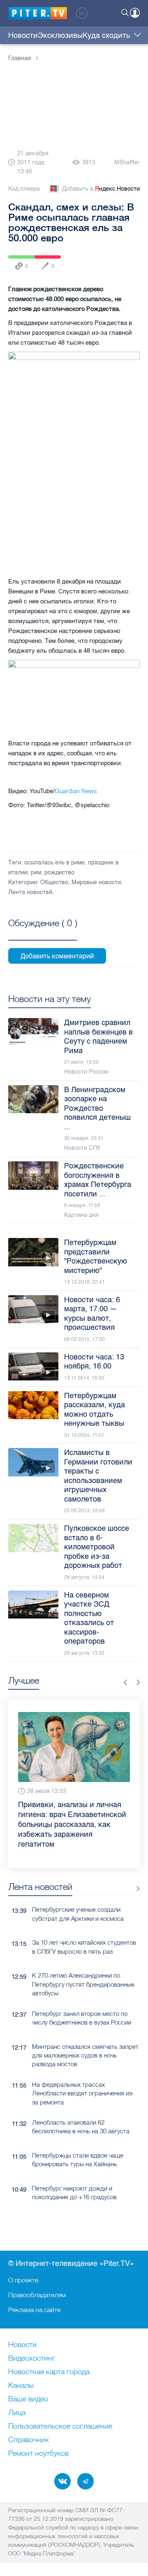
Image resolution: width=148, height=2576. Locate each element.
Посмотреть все (43, 932)
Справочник (29, 2440)
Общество (54, 882)
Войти (135, 13)
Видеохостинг (32, 2359)
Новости (23, 35)
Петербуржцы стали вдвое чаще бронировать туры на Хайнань (78, 2160)
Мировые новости (96, 882)
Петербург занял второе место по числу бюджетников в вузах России (82, 2018)
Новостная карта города (49, 2372)
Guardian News (76, 791)
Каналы (21, 2386)
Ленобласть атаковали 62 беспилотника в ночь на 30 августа (81, 2127)
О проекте (23, 2280)
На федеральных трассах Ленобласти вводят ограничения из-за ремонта (83, 2093)
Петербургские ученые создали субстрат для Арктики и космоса (78, 1914)
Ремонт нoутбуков (38, 2454)
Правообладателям (37, 2295)
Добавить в (101, 189)
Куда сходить (106, 35)
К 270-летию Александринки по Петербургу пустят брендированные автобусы (83, 1984)
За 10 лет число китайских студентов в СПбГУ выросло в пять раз (84, 1947)
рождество (59, 872)
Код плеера (24, 189)
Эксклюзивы (60, 35)
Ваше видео (28, 2399)
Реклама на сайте (34, 2310)
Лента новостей (30, 892)
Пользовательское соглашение (60, 2427)
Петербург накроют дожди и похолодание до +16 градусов (74, 2193)
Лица (17, 2413)
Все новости (135, 1888)
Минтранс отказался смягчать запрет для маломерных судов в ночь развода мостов (85, 2055)
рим (36, 872)
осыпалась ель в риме (54, 863)
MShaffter (127, 162)
